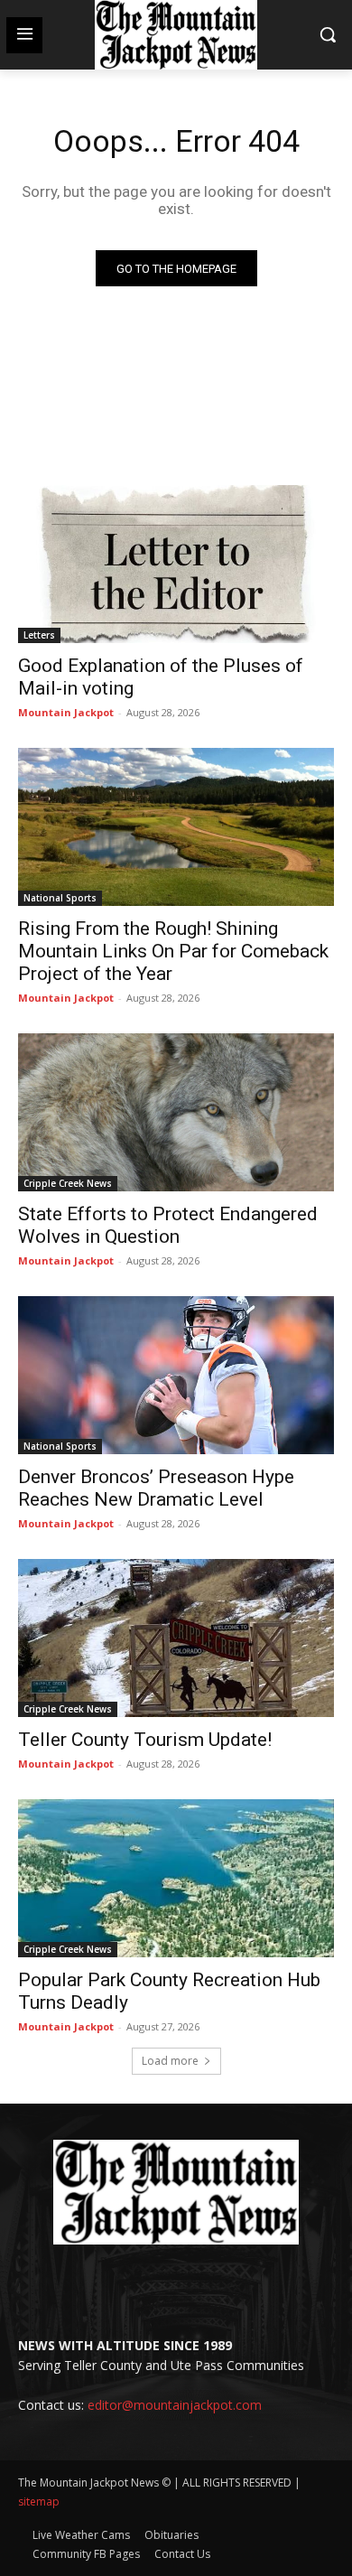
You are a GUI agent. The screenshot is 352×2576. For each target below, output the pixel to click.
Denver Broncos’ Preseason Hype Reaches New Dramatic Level (156, 1488)
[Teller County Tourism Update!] (176, 1638)
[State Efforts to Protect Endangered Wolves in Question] (176, 1112)
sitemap (39, 2501)
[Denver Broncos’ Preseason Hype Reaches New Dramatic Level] (176, 1375)
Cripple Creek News (68, 1183)
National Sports (60, 898)
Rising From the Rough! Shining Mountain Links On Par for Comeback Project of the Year (173, 951)
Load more (170, 2061)
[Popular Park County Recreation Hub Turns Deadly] (176, 1878)
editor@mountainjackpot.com (175, 2405)
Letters (39, 635)
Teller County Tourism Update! (145, 1740)
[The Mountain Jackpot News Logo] (176, 35)
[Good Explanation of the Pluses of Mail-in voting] (176, 564)
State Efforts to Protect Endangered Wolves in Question (168, 1225)
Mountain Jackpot (66, 712)
